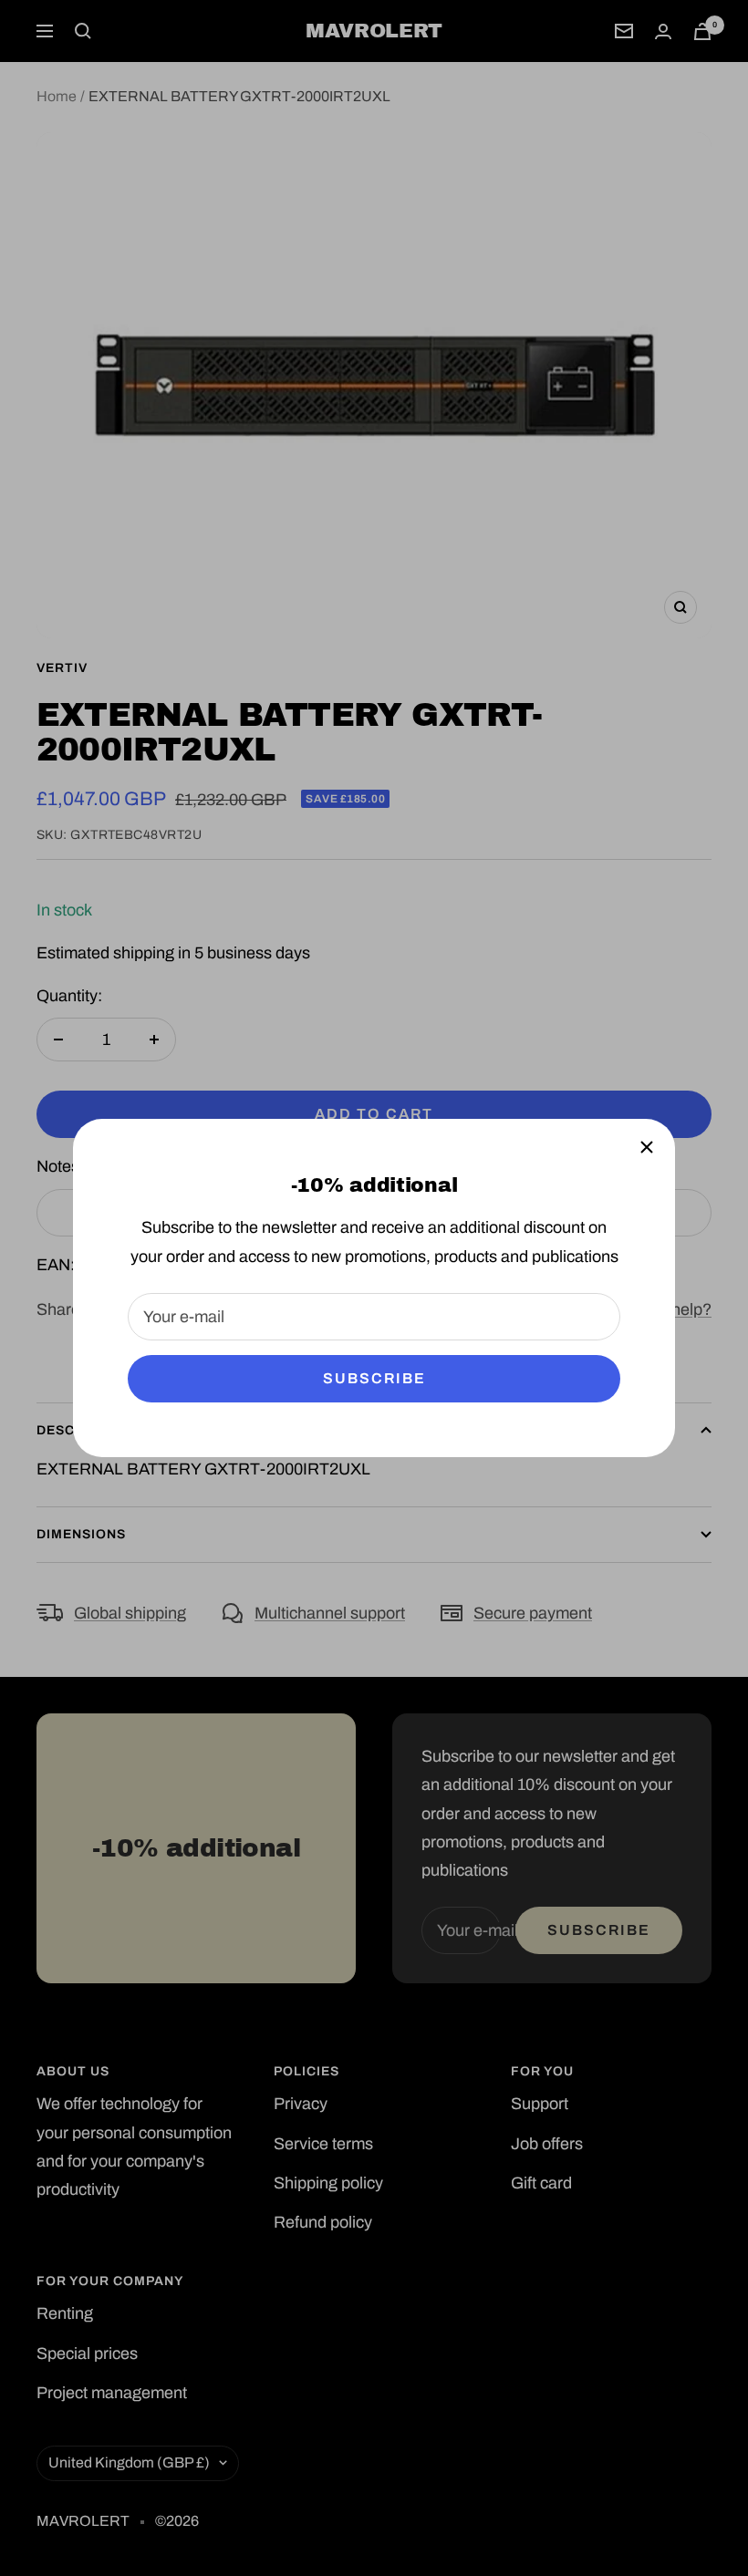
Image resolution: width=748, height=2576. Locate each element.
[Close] (647, 1147)
